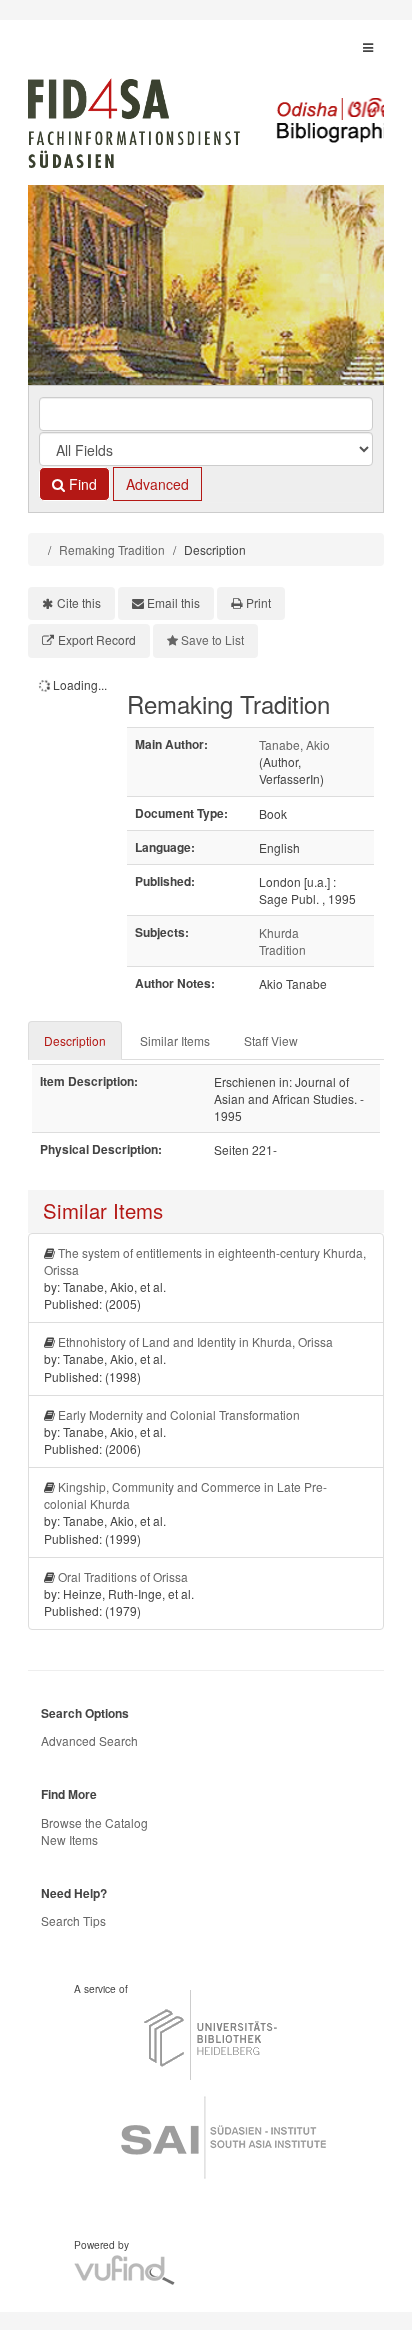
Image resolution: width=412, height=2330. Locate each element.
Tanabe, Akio (294, 744)
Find (81, 484)
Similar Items (175, 1040)
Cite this (79, 602)
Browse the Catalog (94, 1822)
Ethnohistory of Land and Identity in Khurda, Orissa (195, 1341)
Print (258, 602)
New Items (69, 1839)
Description (75, 1040)
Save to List (212, 639)
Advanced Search (89, 1740)
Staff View (271, 1040)
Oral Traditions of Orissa (123, 1576)
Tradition (282, 949)
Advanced (157, 484)
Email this (173, 602)
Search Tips (73, 1920)
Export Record (97, 639)
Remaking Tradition (112, 549)
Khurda (279, 932)
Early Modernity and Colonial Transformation (179, 1414)
